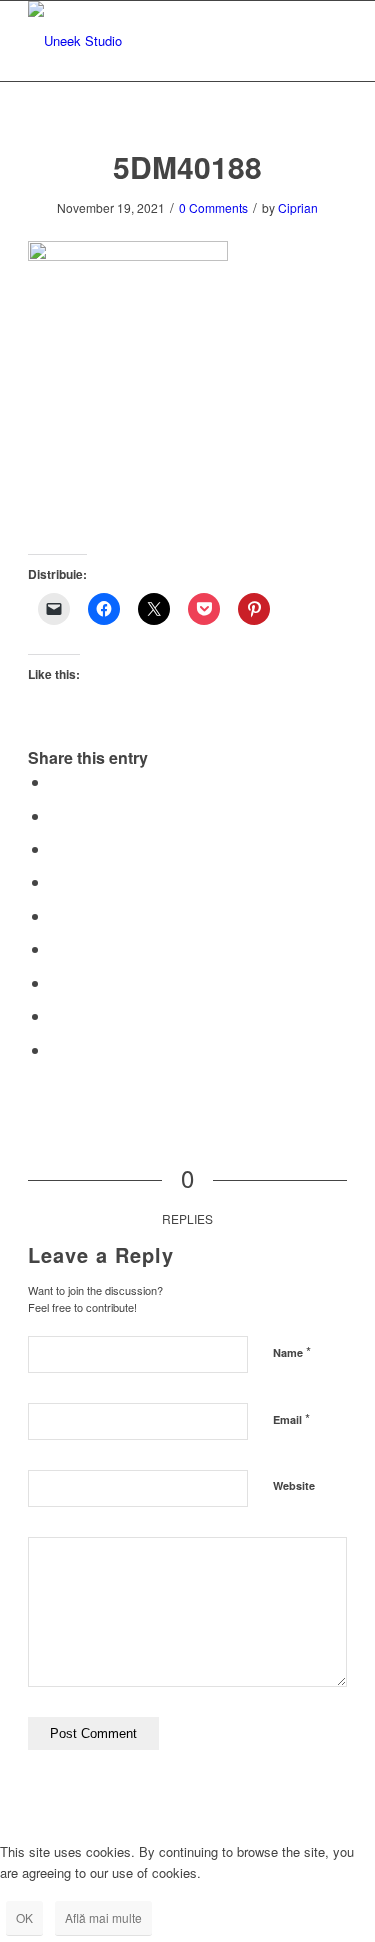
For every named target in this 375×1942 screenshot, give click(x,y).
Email (291, 1418)
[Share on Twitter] (56, 815)
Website (294, 1485)
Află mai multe (103, 1917)
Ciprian (298, 207)
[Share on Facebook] (56, 781)
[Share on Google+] (56, 848)
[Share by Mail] (56, 1049)
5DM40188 (187, 166)
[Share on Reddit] (56, 1015)
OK (24, 1917)
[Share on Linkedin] (56, 915)
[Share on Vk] (56, 982)
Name (292, 1351)
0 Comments (213, 207)
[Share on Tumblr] (56, 948)
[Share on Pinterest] (56, 881)
